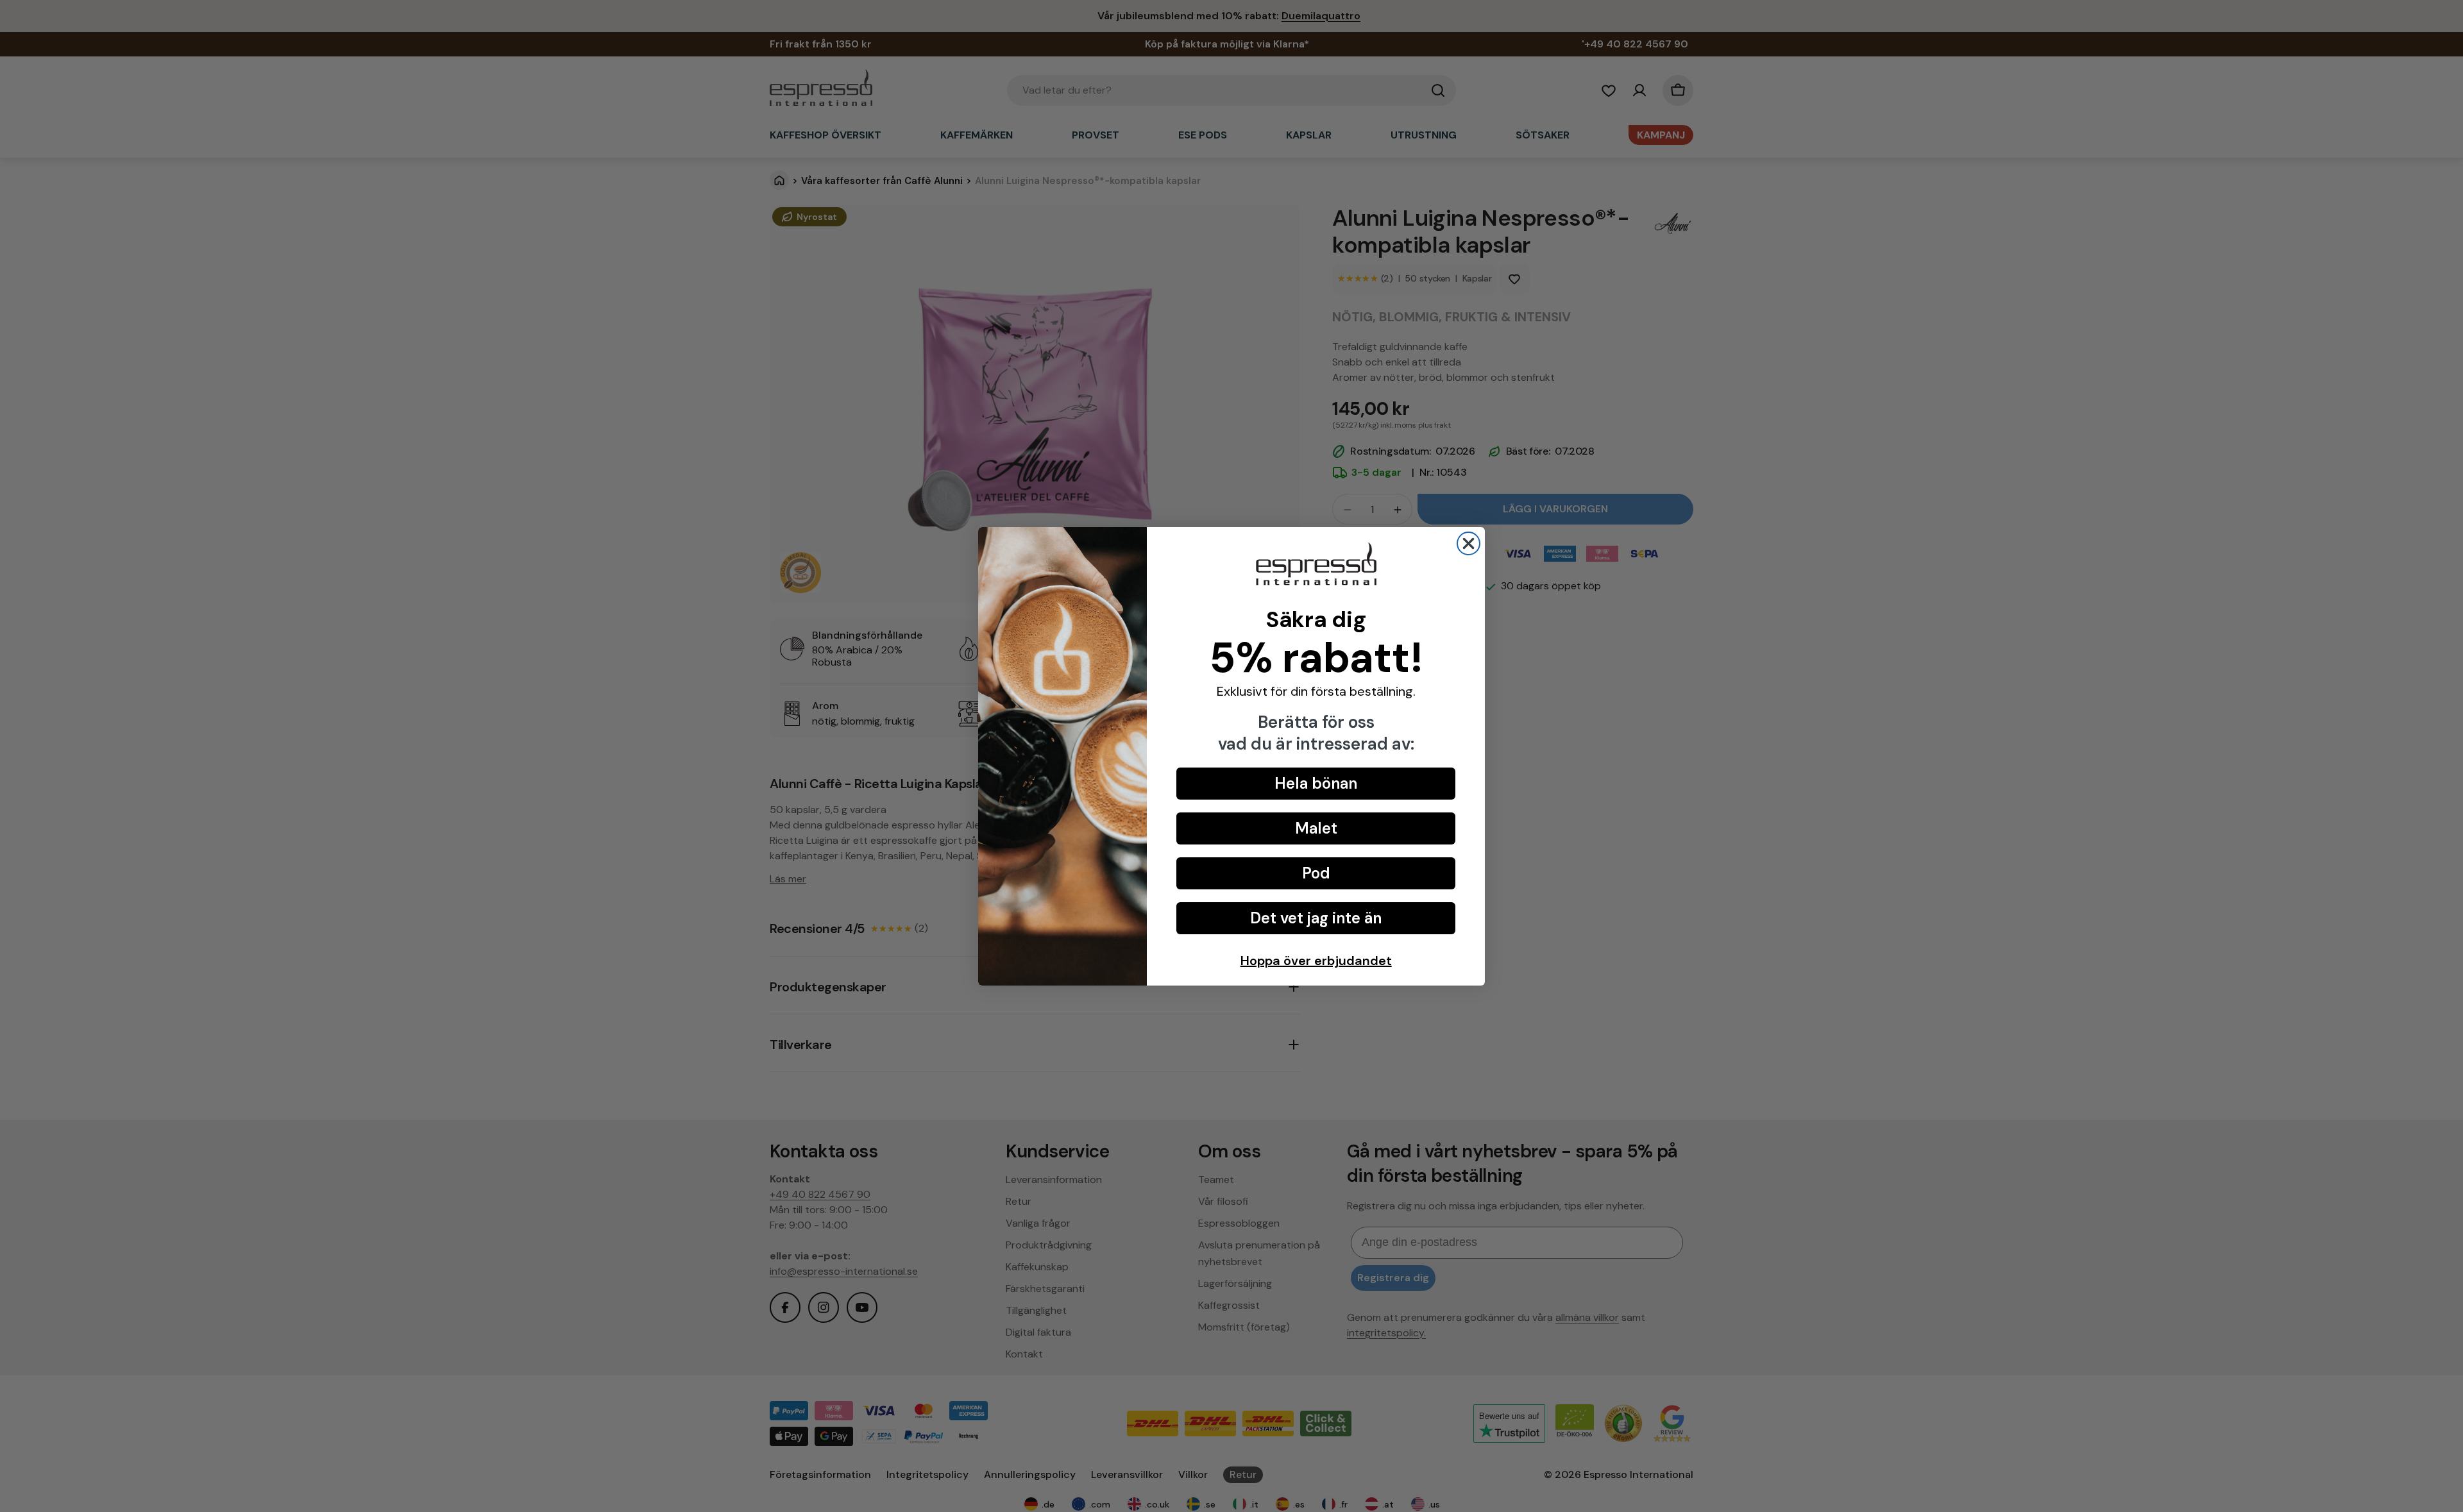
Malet (1316, 828)
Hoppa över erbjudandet (1316, 961)
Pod (1316, 873)
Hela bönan (1316, 783)
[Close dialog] (1468, 543)
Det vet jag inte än (1316, 918)
